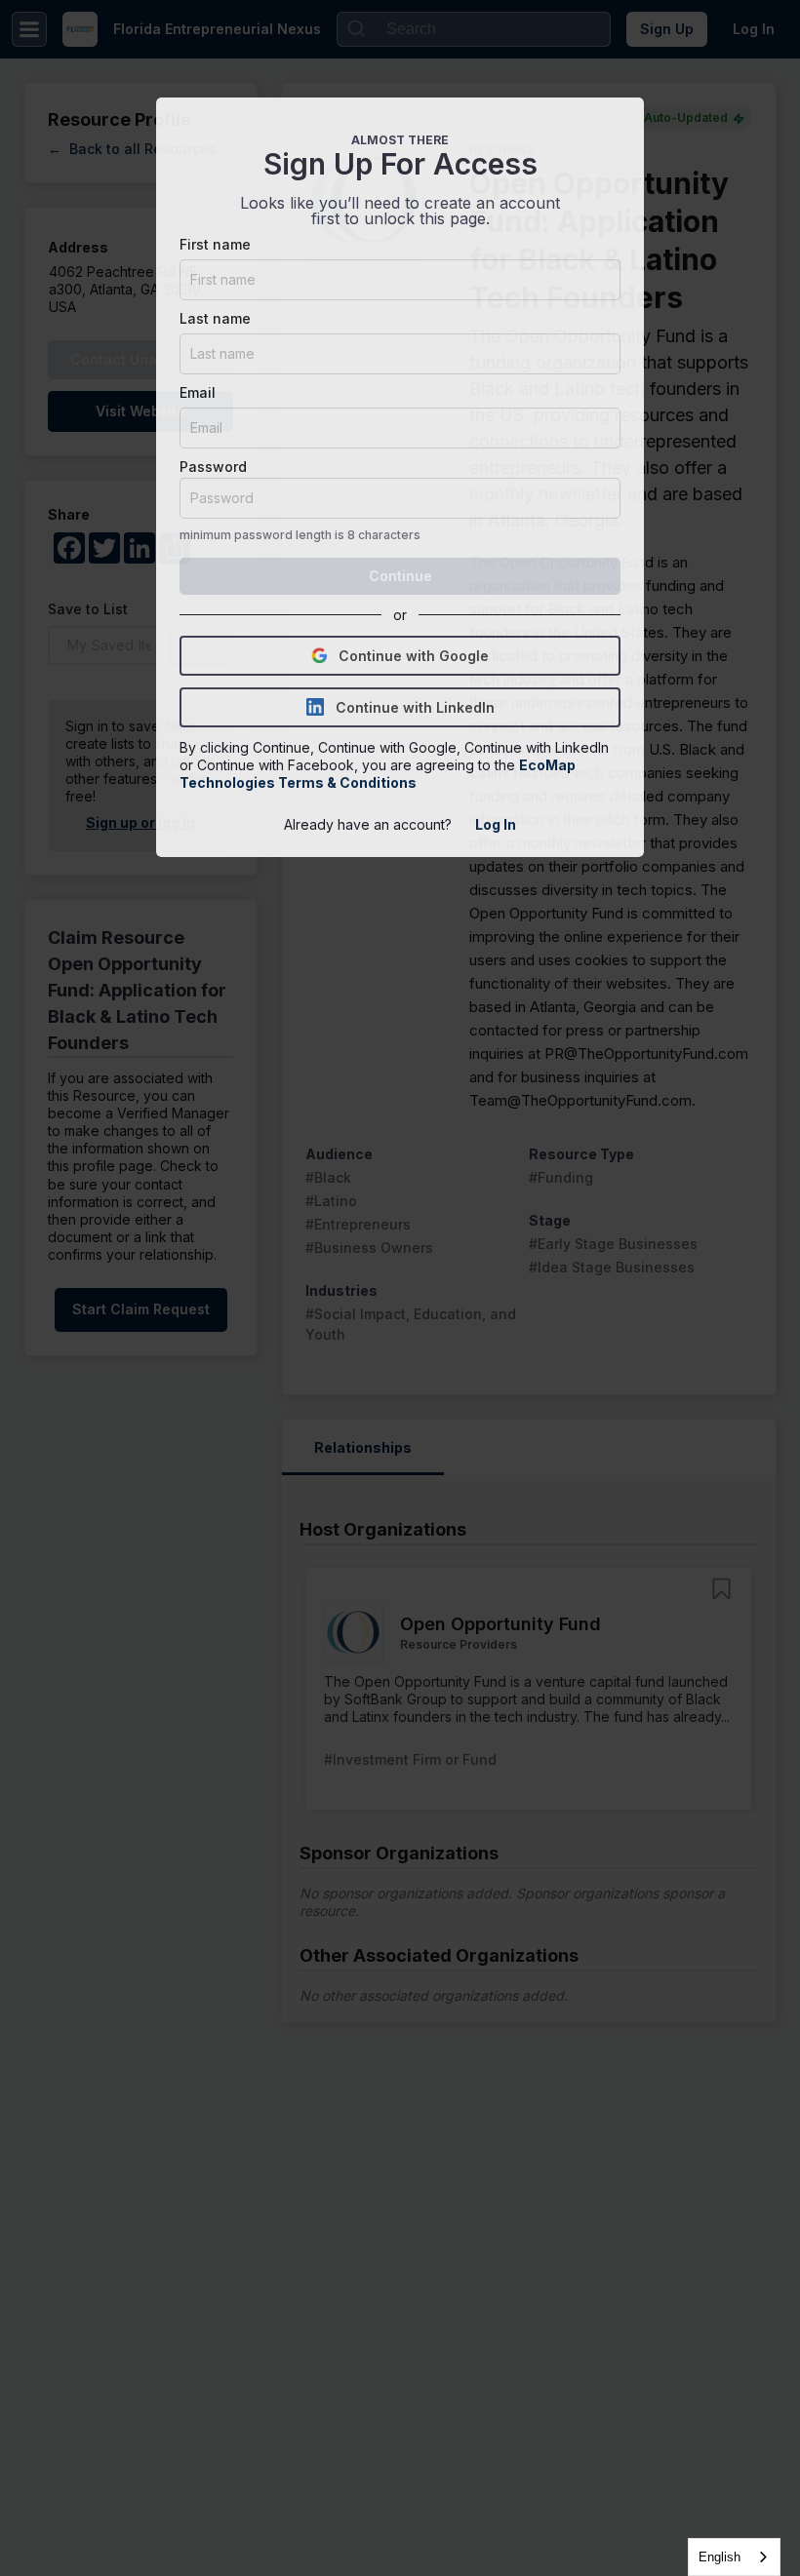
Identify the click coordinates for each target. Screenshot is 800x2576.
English (720, 2557)
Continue (400, 576)
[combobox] (734, 2557)
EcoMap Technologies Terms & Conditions (379, 774)
